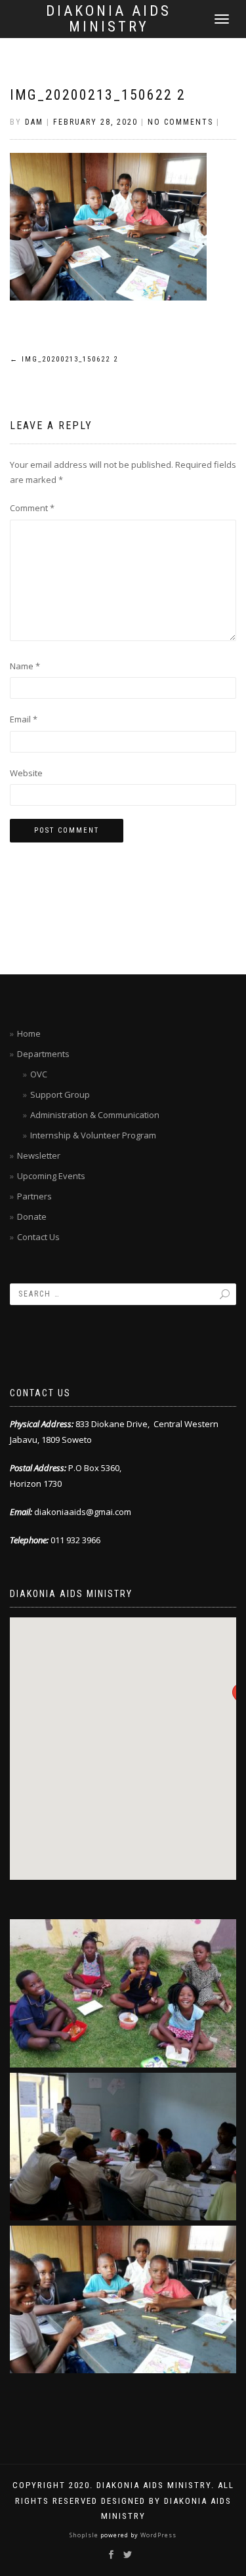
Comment (32, 508)
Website (26, 773)
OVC (39, 1074)
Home (29, 1033)
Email (24, 719)
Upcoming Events (51, 1176)
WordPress (157, 2535)
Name (25, 666)
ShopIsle (85, 2535)
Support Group (60, 1094)
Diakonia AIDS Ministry (109, 19)
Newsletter (39, 1155)
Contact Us (38, 1237)
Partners (34, 1196)
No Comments (180, 122)
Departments (43, 1054)
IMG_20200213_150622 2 (98, 95)
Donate (32, 1216)
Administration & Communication (95, 1115)
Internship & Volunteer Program (93, 1135)
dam (34, 122)
